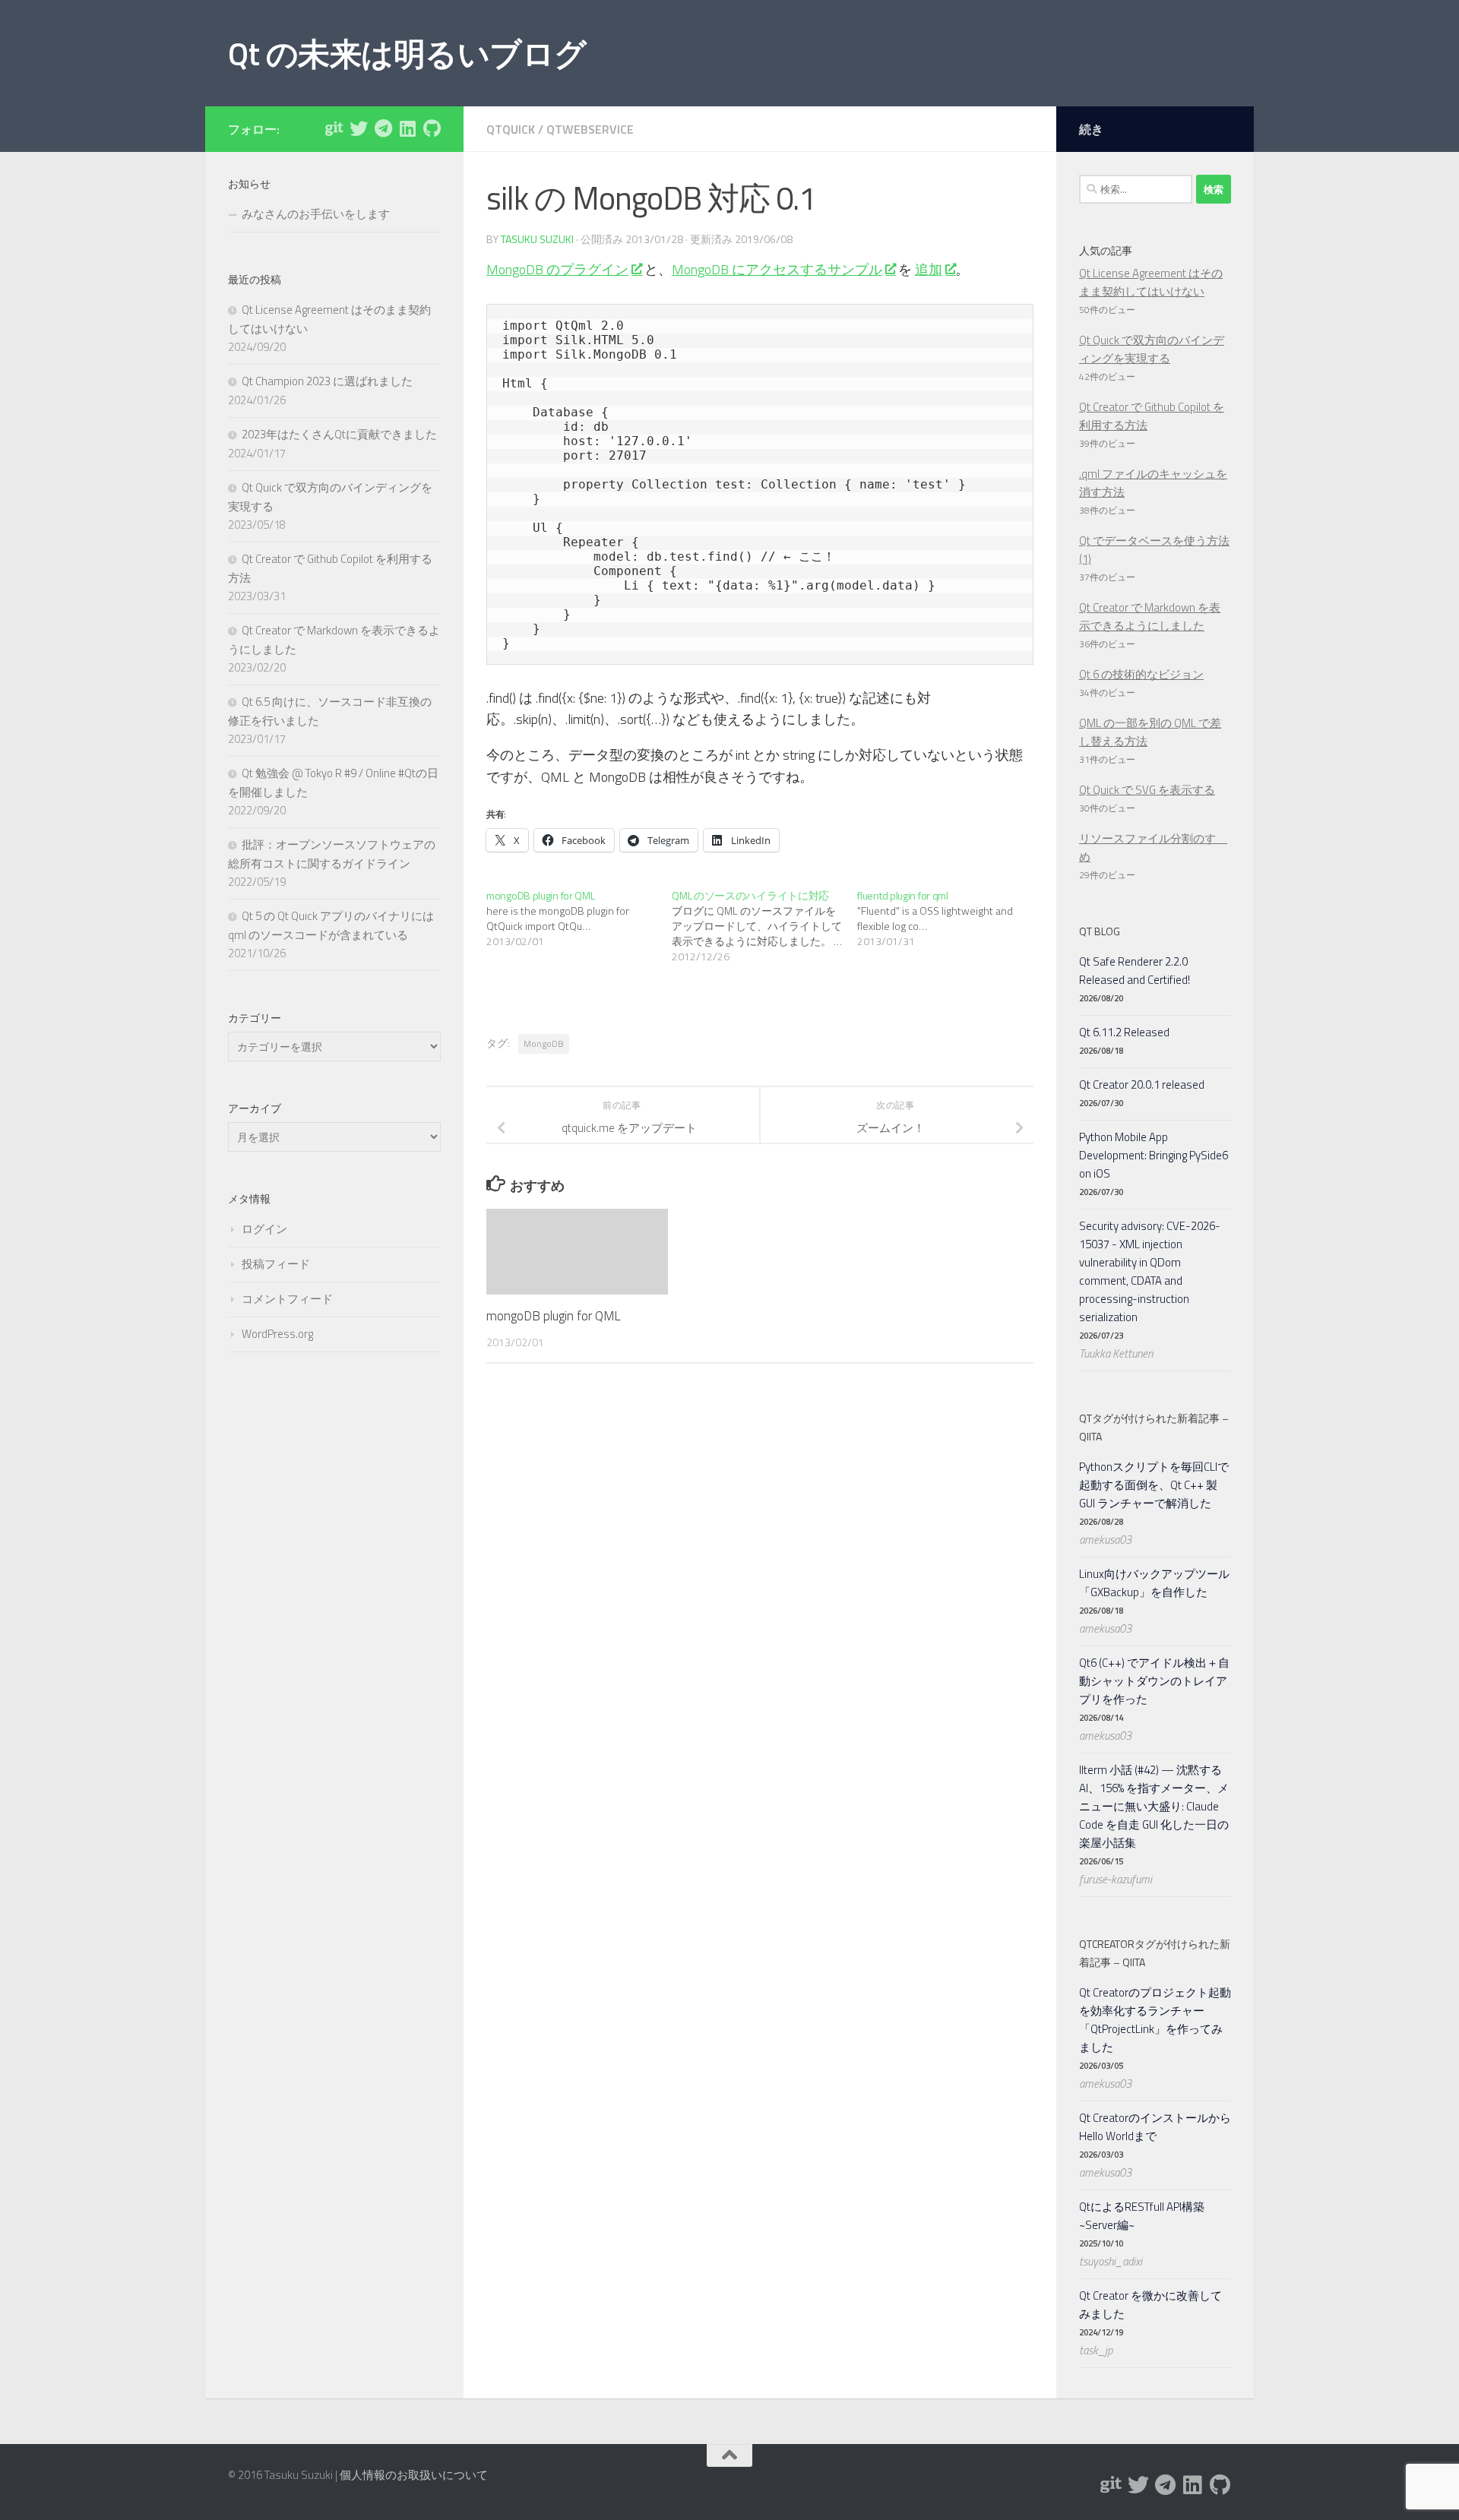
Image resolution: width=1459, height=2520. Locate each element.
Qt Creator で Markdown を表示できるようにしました (1150, 617)
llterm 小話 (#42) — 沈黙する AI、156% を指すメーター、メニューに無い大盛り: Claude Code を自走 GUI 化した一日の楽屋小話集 (1154, 1806)
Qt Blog (1100, 931)
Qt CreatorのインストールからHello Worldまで (1155, 2127)
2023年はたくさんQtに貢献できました (339, 434)
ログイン (264, 1229)
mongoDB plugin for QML (554, 1316)
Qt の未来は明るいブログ (407, 53)
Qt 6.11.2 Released (1124, 1032)
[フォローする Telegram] (383, 128)
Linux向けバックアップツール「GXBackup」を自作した (1154, 1583)
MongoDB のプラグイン (557, 269)
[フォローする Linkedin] (407, 128)
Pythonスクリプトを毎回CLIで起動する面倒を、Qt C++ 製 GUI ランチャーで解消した (1154, 1485)
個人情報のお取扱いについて (414, 2475)
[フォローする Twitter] (359, 128)
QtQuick (511, 129)
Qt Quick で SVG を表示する (1147, 790)
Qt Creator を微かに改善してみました (1150, 2305)
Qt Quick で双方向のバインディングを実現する (1152, 349)
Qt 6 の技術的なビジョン (1141, 674)
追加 (929, 269)
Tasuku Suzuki (537, 239)
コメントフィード (287, 1299)
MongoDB (544, 1043)
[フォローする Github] (432, 128)
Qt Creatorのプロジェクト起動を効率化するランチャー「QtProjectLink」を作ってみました (1155, 2020)
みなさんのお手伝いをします (316, 214)
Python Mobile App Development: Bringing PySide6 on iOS (1154, 1155)
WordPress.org (277, 1334)
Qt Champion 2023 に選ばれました (327, 381)
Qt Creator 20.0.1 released (1142, 1085)
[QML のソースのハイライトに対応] (764, 926)
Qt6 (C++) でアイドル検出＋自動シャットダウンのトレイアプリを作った (1154, 1681)
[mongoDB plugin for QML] (579, 919)
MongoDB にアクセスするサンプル (777, 269)
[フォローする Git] (334, 128)
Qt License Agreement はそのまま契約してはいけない (1151, 282)
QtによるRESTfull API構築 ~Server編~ (1142, 2216)
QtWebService (590, 129)
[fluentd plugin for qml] (950, 919)
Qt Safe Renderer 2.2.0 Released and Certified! (1135, 971)
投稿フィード (276, 1264)
